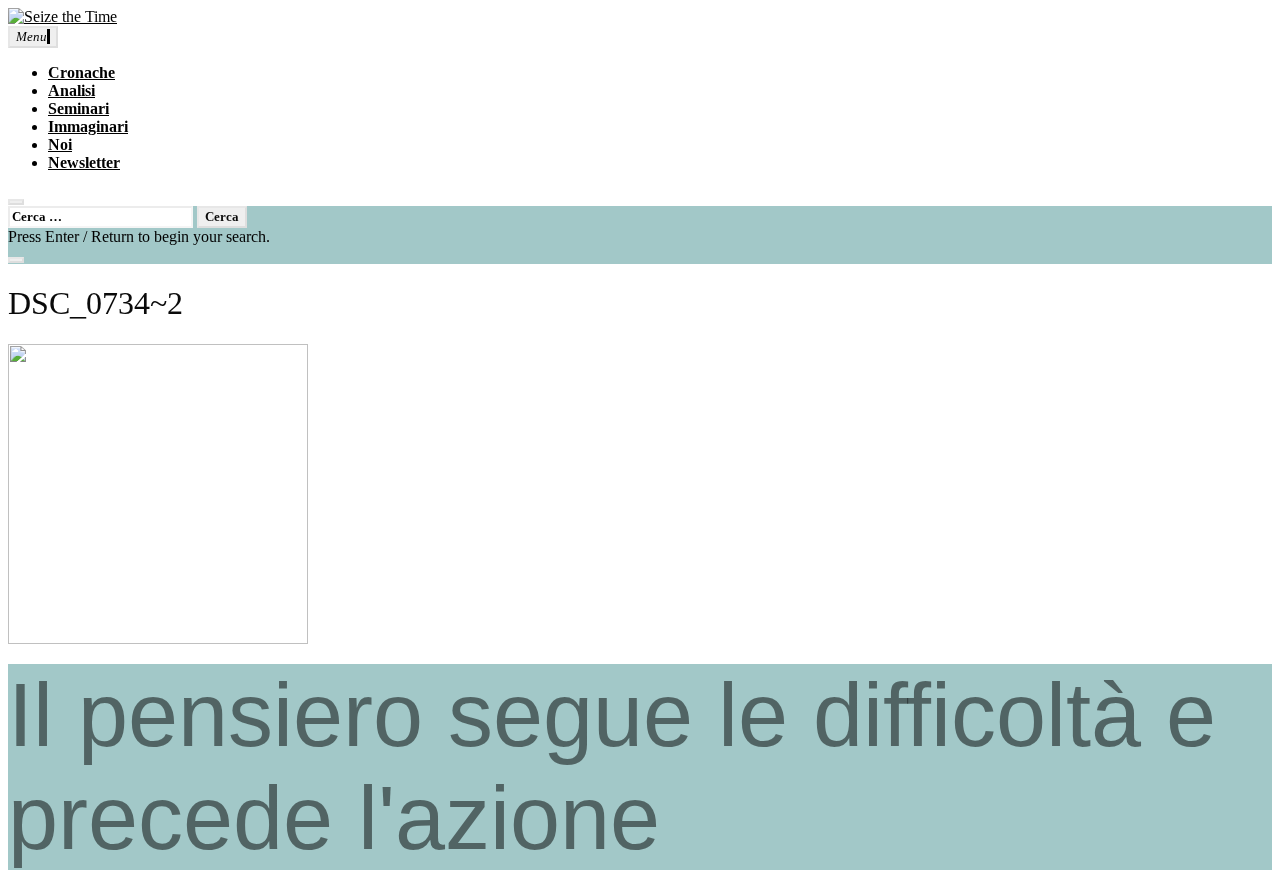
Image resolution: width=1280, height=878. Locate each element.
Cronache (81, 72)
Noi (60, 144)
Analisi (71, 90)
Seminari (78, 108)
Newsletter (84, 162)
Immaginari (88, 126)
